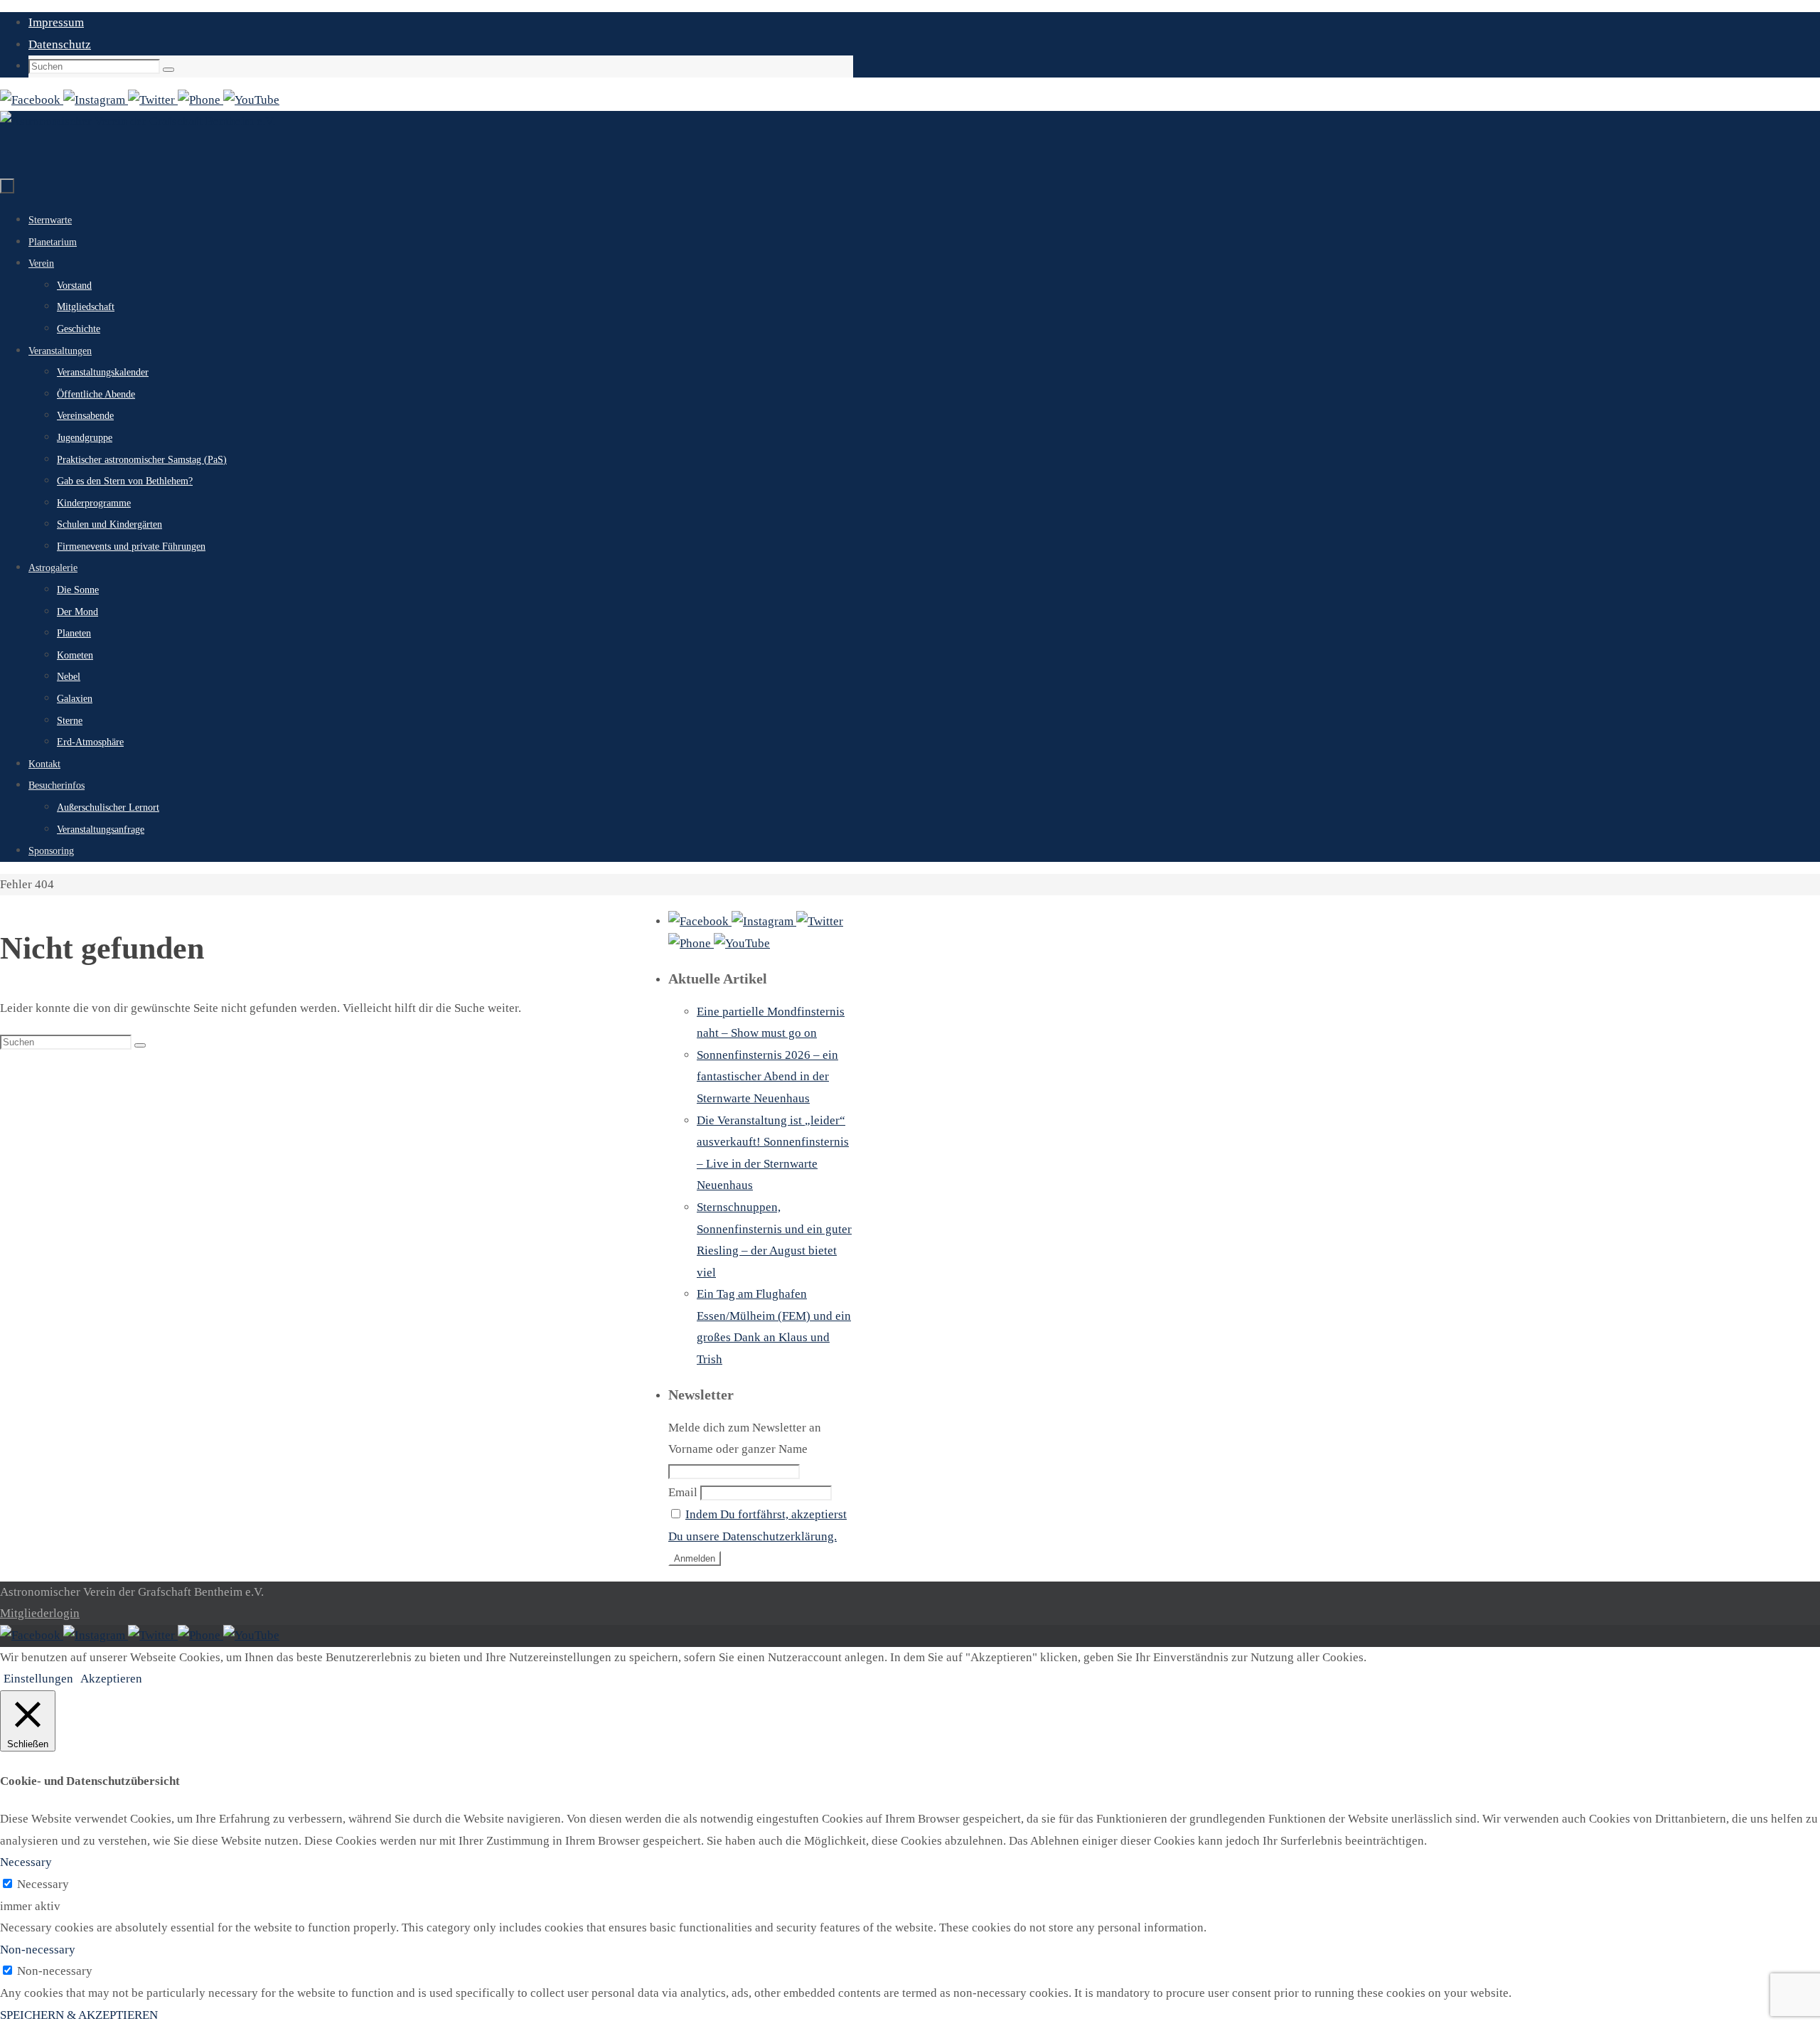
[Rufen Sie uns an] (200, 100)
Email (683, 1492)
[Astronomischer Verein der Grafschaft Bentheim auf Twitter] (153, 100)
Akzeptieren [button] (111, 1679)
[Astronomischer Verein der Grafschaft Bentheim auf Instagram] (96, 100)
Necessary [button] (26, 1862)
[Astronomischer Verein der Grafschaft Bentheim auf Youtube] (251, 100)
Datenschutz (60, 44)
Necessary (43, 1884)
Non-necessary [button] (38, 1950)
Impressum (56, 22)
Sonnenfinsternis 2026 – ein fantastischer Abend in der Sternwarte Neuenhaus (767, 1077)
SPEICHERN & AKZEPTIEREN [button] (79, 2015)
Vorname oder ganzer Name (738, 1449)
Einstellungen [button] (38, 1679)
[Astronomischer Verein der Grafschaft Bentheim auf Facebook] (32, 100)
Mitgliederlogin (40, 1613)
